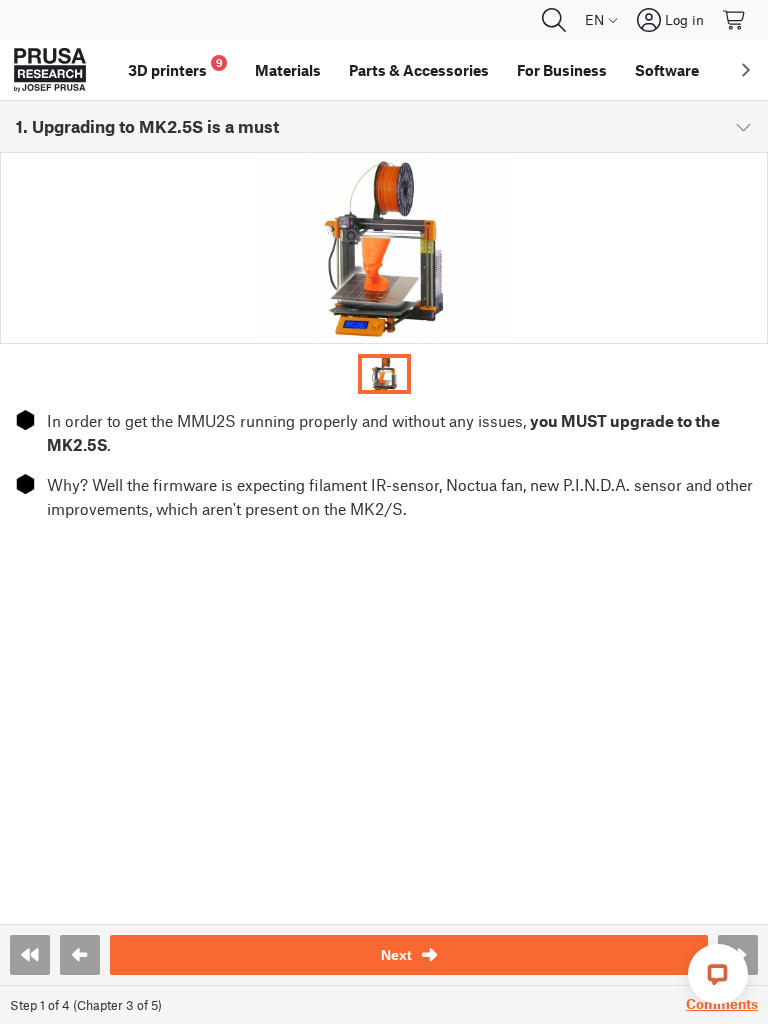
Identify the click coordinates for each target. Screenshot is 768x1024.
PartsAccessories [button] (419, 70)
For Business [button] (562, 70)
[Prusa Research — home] (50, 70)
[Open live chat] (718, 974)
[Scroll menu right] (746, 70)
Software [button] (667, 70)
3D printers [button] (175, 67)
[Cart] (735, 20)
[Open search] (554, 20)
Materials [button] (288, 70)
